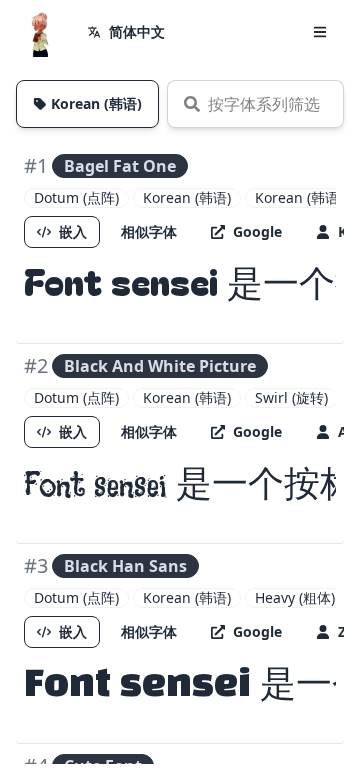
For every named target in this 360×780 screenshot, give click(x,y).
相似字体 (149, 231)
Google (257, 231)
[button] (320, 32)
